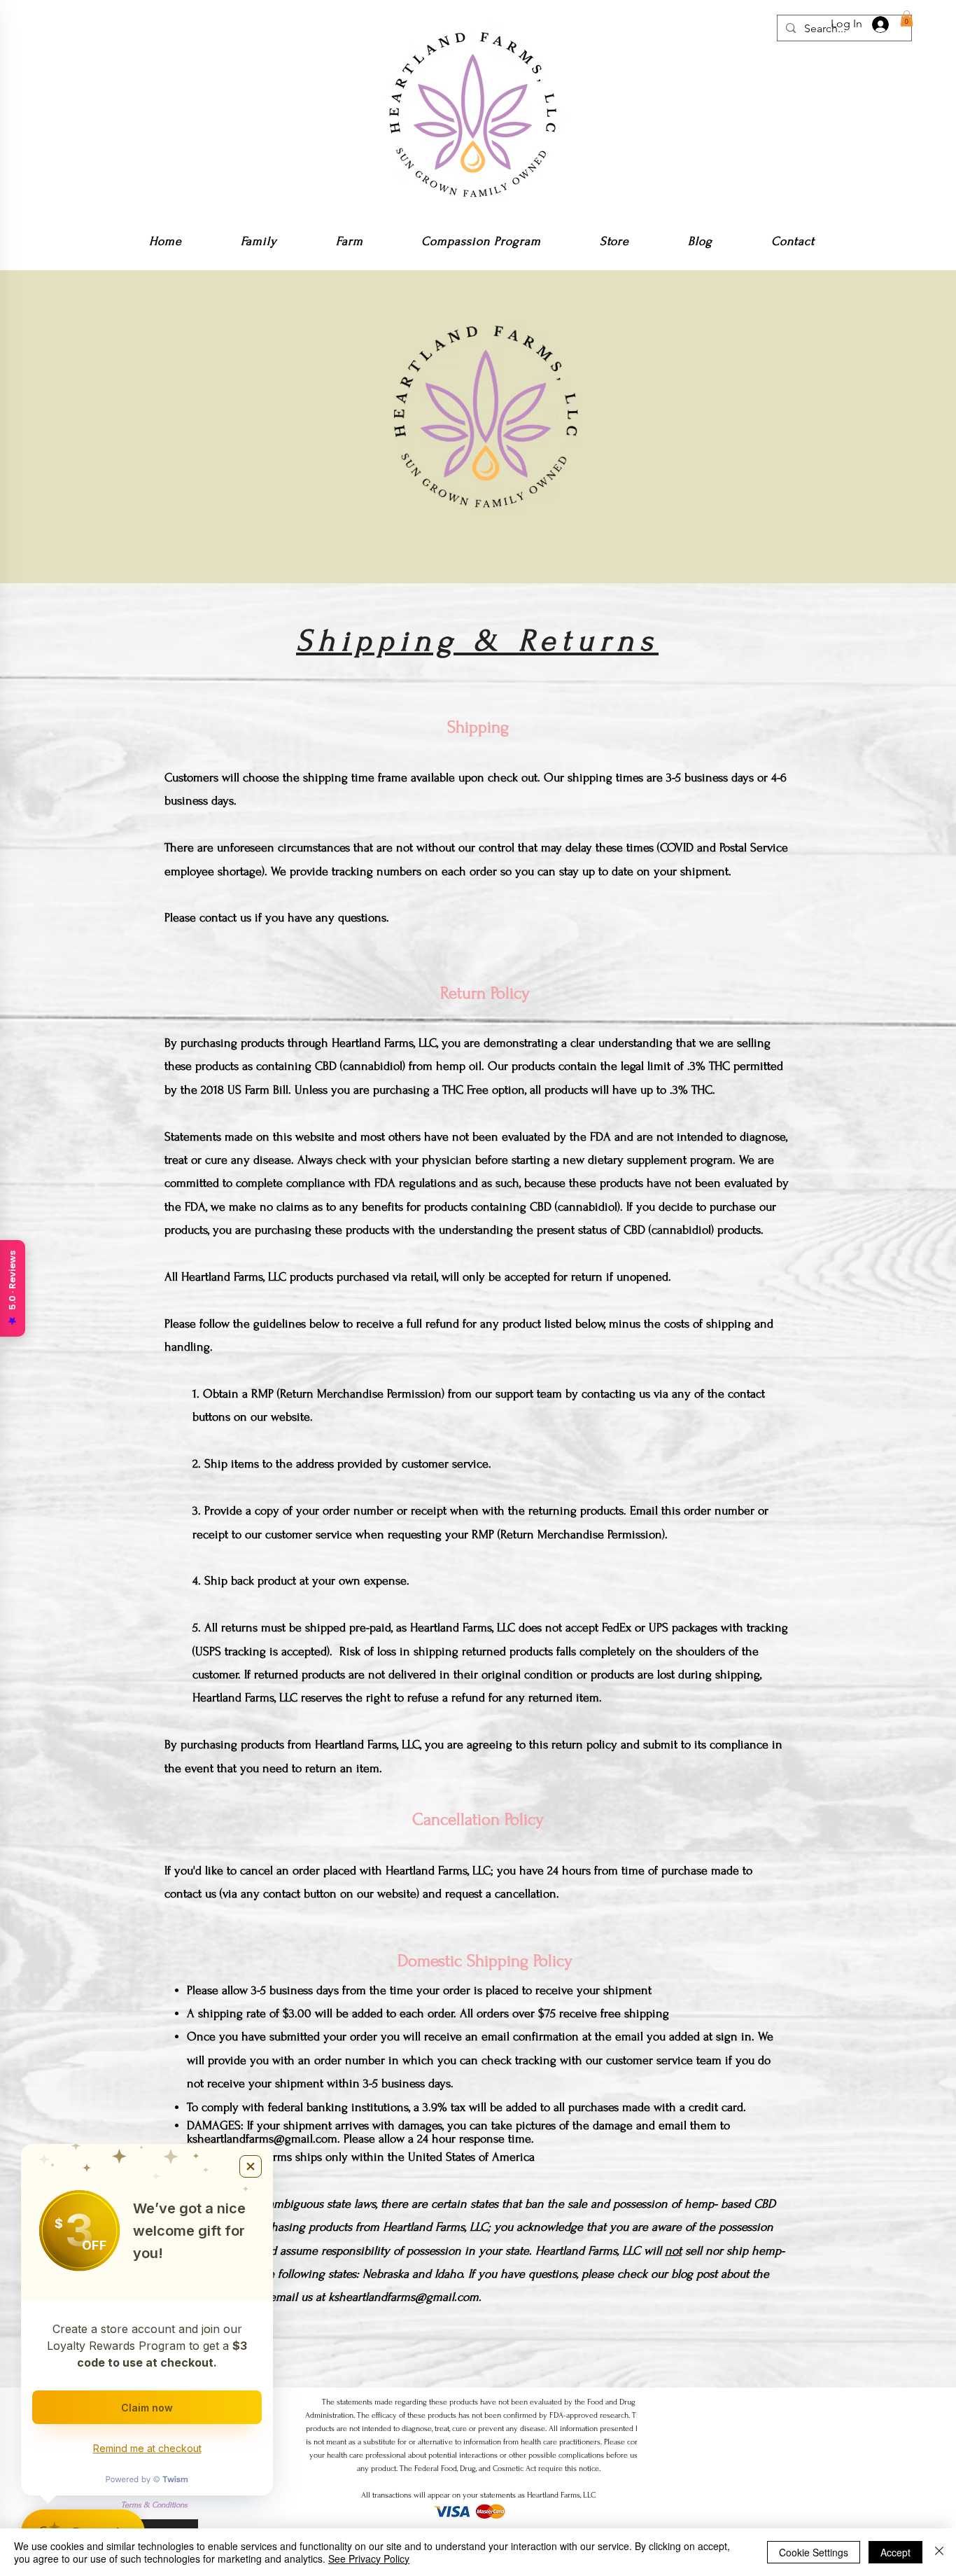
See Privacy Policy (369, 2558)
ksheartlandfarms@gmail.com (262, 2139)
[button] (907, 19)
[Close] (939, 2552)
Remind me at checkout (147, 2448)
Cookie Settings (814, 2552)
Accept (895, 2552)
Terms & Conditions (154, 2505)
